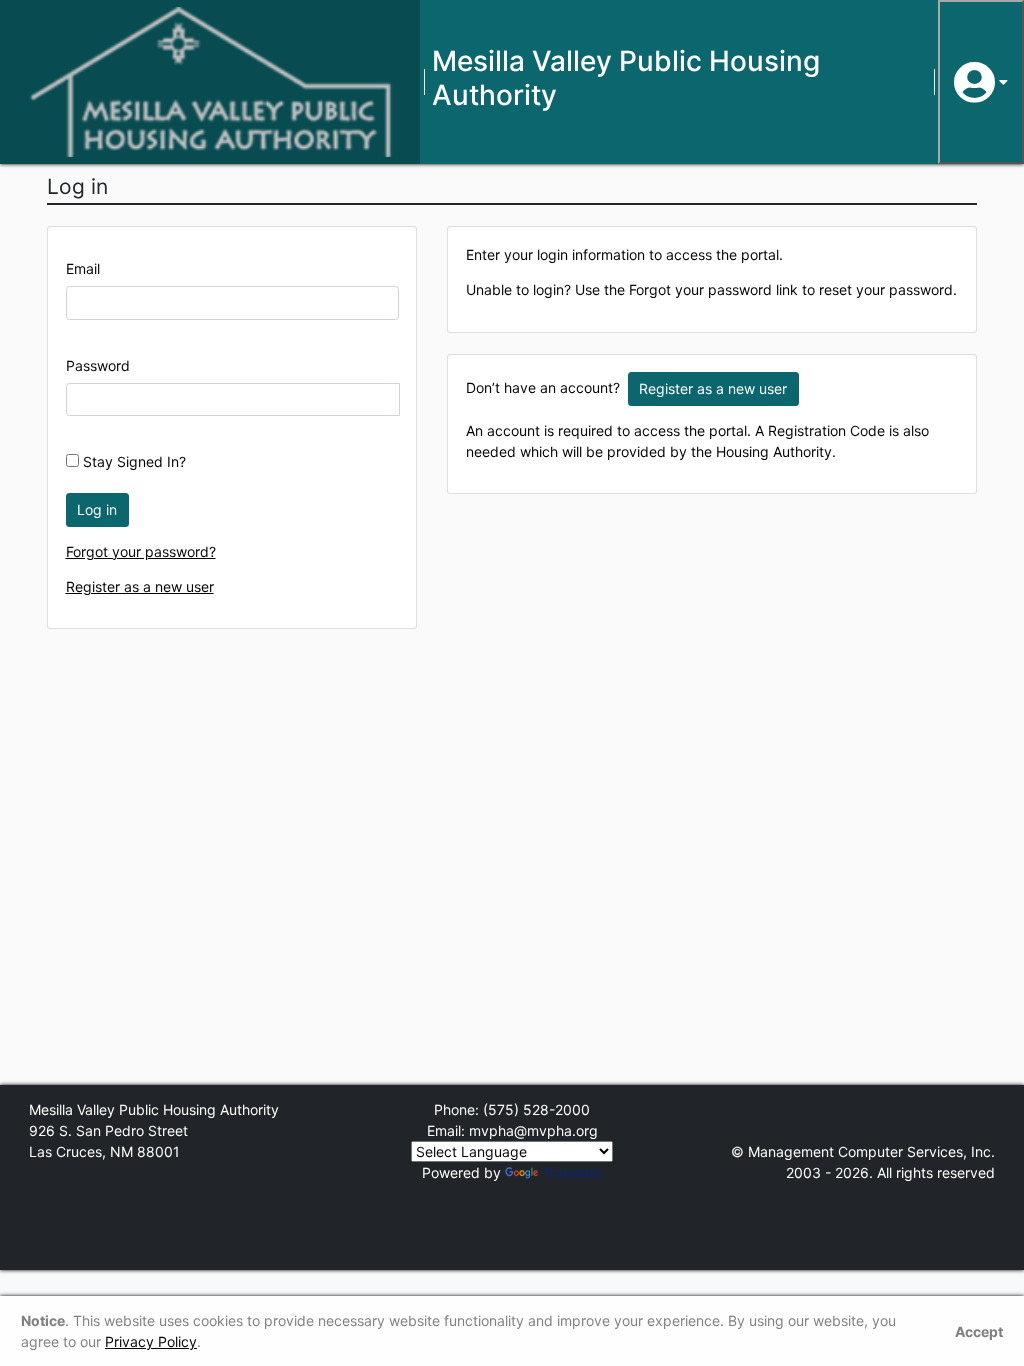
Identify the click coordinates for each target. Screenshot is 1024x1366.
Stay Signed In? (132, 461)
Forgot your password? (141, 551)
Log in (97, 509)
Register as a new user (140, 586)
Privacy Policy (151, 1341)
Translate (572, 1172)
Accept (979, 1331)
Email (83, 268)
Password (98, 365)
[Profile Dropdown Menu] (981, 82)
